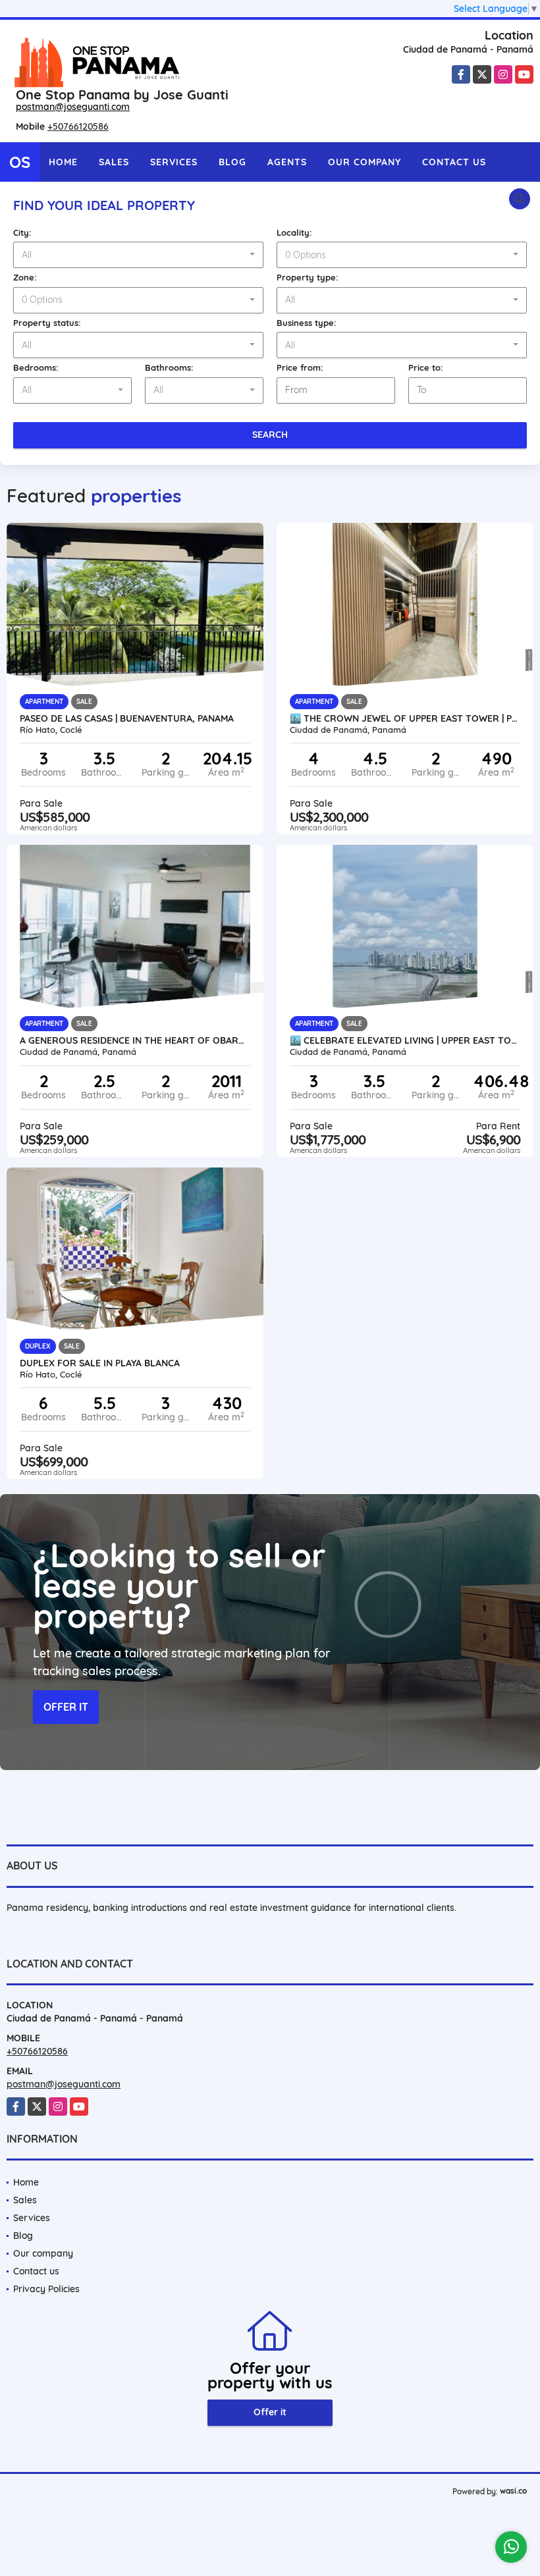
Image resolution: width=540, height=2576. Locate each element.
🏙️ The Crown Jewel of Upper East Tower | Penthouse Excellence (405, 718)
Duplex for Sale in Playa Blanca (100, 1363)
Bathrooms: (169, 367)
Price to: (426, 367)
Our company (364, 162)
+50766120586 (78, 126)
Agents (287, 162)
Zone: (25, 277)
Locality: (294, 232)
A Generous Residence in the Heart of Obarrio (135, 1040)
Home (63, 162)
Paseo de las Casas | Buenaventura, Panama (127, 718)
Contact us (454, 162)
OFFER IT (66, 1707)
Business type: (307, 323)
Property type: (308, 277)
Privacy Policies (46, 2289)
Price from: (300, 367)
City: (22, 232)
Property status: (47, 323)
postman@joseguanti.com (73, 107)
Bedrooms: (36, 367)
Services (174, 162)
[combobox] (138, 255)
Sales (114, 162)
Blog (232, 162)
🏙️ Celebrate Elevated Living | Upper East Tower (405, 1040)
